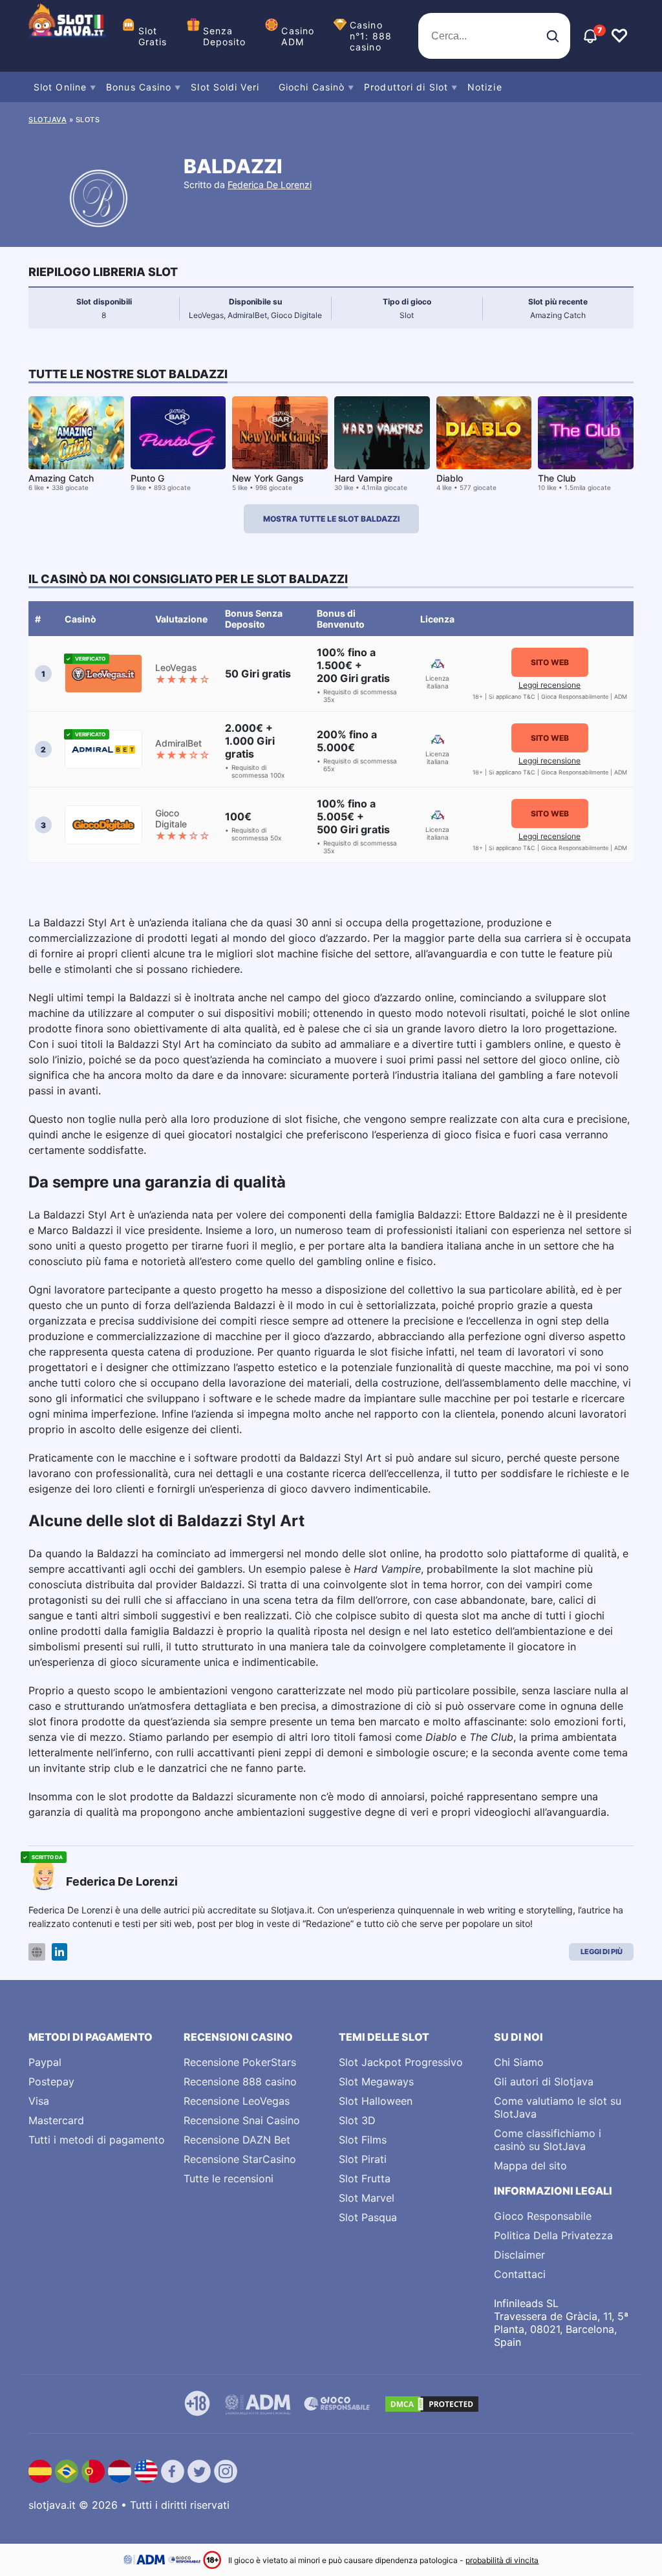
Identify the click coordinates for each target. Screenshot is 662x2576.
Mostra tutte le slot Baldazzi (331, 519)
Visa (39, 2101)
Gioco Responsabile (543, 2216)
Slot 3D (357, 2120)
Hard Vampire (363, 478)
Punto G (147, 478)
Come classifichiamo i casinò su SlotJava (548, 2140)
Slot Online (60, 87)
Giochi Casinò (312, 87)
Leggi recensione (550, 685)
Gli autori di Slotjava (544, 2081)
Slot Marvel (367, 2198)
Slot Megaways (376, 2081)
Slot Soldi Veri (225, 87)
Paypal (45, 2062)
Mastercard (56, 2120)
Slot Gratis (153, 36)
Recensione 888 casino (240, 2081)
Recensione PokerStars (240, 2062)
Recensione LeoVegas (237, 2101)
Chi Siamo (519, 2062)
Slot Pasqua (368, 2217)
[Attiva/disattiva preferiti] (619, 36)
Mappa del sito (530, 2166)
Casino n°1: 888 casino (371, 36)
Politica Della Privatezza (553, 2235)
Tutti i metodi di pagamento (97, 2140)
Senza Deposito (225, 36)
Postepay (51, 2081)
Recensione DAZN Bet (237, 2140)
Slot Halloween (376, 2101)
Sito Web (550, 662)
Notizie (485, 87)
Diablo (450, 478)
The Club (557, 478)
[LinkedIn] (59, 1952)
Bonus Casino (139, 87)
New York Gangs (268, 478)
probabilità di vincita (502, 2560)
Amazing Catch (61, 478)
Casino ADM (298, 36)
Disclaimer (519, 2255)
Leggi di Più (602, 1952)
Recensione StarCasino (240, 2159)
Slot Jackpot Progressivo (401, 2062)
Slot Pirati (363, 2159)
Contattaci (520, 2274)
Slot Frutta (365, 2178)
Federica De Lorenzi (270, 185)
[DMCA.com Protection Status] (432, 2404)
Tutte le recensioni (229, 2178)
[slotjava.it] (67, 36)
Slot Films (363, 2140)
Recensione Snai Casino (242, 2120)
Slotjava (48, 120)
